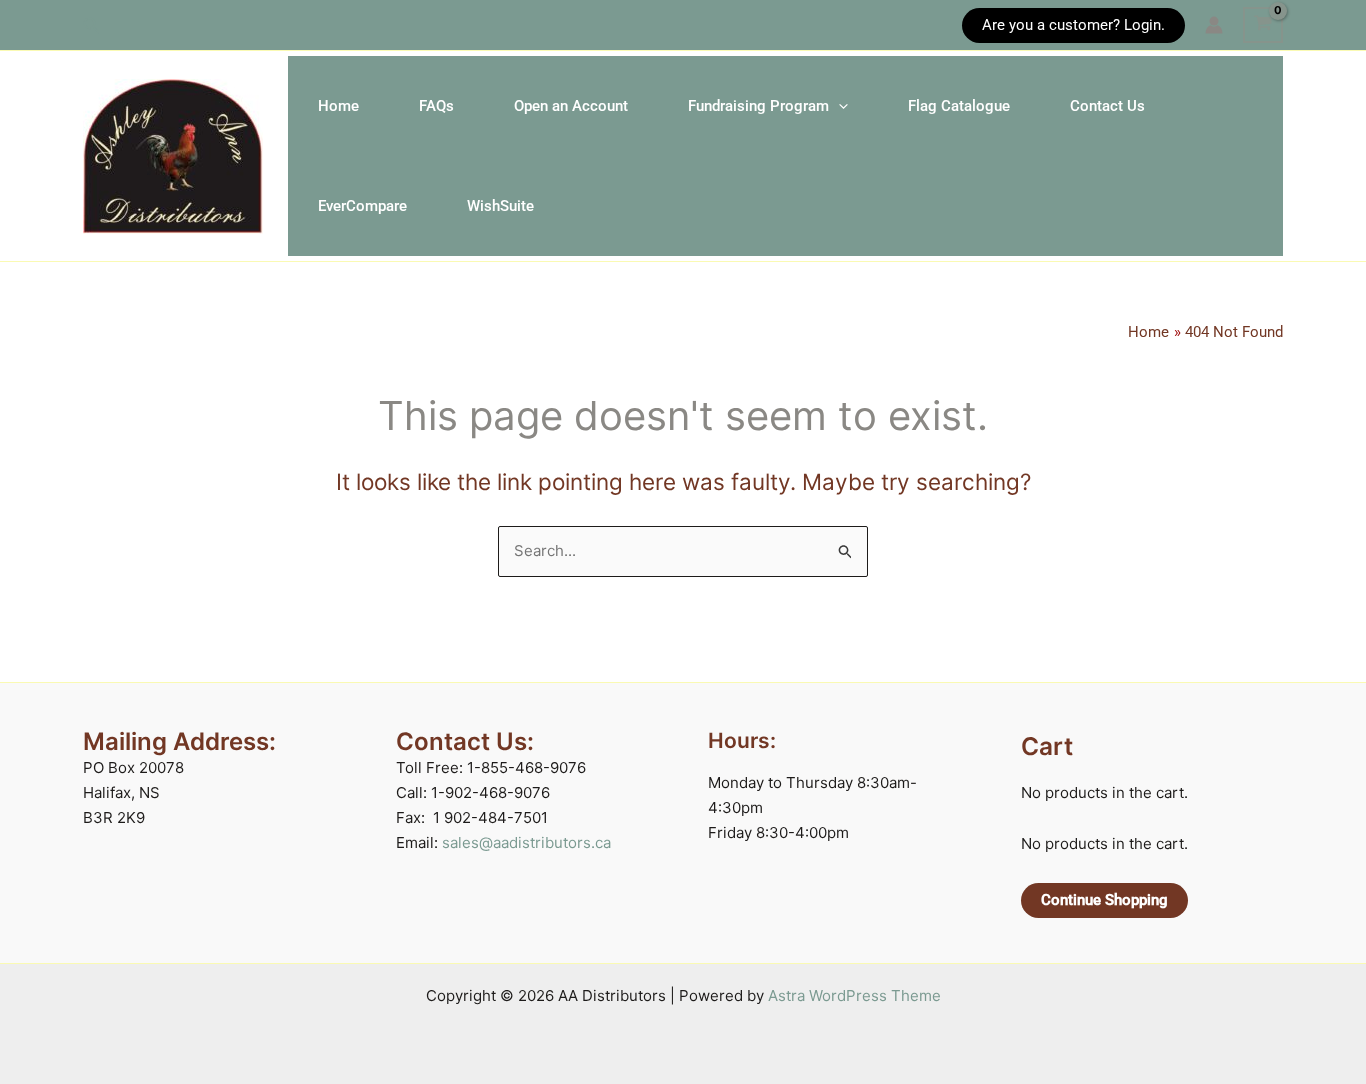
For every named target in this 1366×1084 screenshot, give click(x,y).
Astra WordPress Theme (854, 995)
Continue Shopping (1104, 900)
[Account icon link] (1214, 25)
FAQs (436, 106)
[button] (92, 25)
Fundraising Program (758, 106)
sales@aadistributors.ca (526, 842)
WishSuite (500, 206)
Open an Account (571, 106)
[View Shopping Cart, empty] (1263, 25)
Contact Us (1107, 106)
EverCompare (362, 206)
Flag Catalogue (959, 106)
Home (338, 106)
